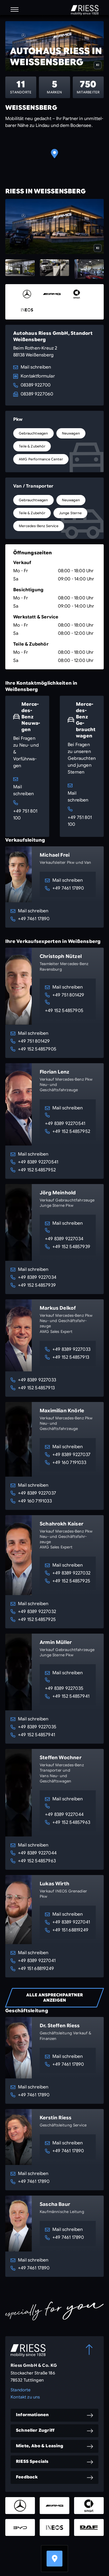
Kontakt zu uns (25, 2397)
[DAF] (89, 2527)
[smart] (77, 294)
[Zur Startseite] (85, 10)
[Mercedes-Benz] (27, 294)
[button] (15, 9)
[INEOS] (27, 310)
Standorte (21, 2390)
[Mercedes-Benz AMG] (52, 294)
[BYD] (20, 2527)
